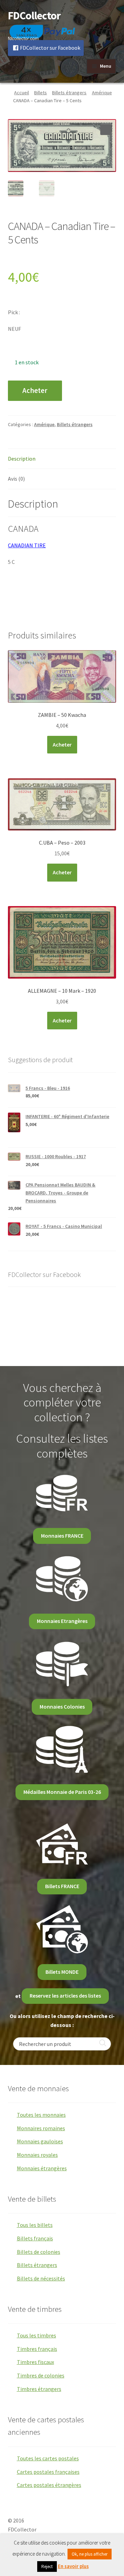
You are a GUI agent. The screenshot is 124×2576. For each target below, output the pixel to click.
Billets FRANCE (62, 1886)
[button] (106, 129)
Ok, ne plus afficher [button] (90, 2554)
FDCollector (34, 16)
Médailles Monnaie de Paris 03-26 (62, 1792)
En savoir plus (73, 2566)
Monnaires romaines (41, 2128)
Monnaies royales (37, 2155)
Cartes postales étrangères (49, 2485)
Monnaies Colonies (62, 1707)
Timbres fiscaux (35, 2362)
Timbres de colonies (41, 2375)
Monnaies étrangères (42, 2168)
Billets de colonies (39, 2252)
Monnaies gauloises (40, 2141)
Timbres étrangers (39, 2389)
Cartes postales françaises (48, 2472)
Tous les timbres (37, 2335)
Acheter (35, 391)
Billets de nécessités (41, 2278)
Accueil (22, 93)
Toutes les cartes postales (48, 2458)
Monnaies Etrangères (62, 1621)
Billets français (35, 2238)
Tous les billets (35, 2225)
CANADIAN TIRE (27, 545)
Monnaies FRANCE (62, 1536)
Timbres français (37, 2349)
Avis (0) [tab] (16, 479)
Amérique (102, 93)
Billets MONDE (62, 1972)
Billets (40, 93)
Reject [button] (47, 2567)
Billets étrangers (69, 93)
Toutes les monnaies (41, 2115)
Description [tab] (22, 459)
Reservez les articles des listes (65, 1996)
